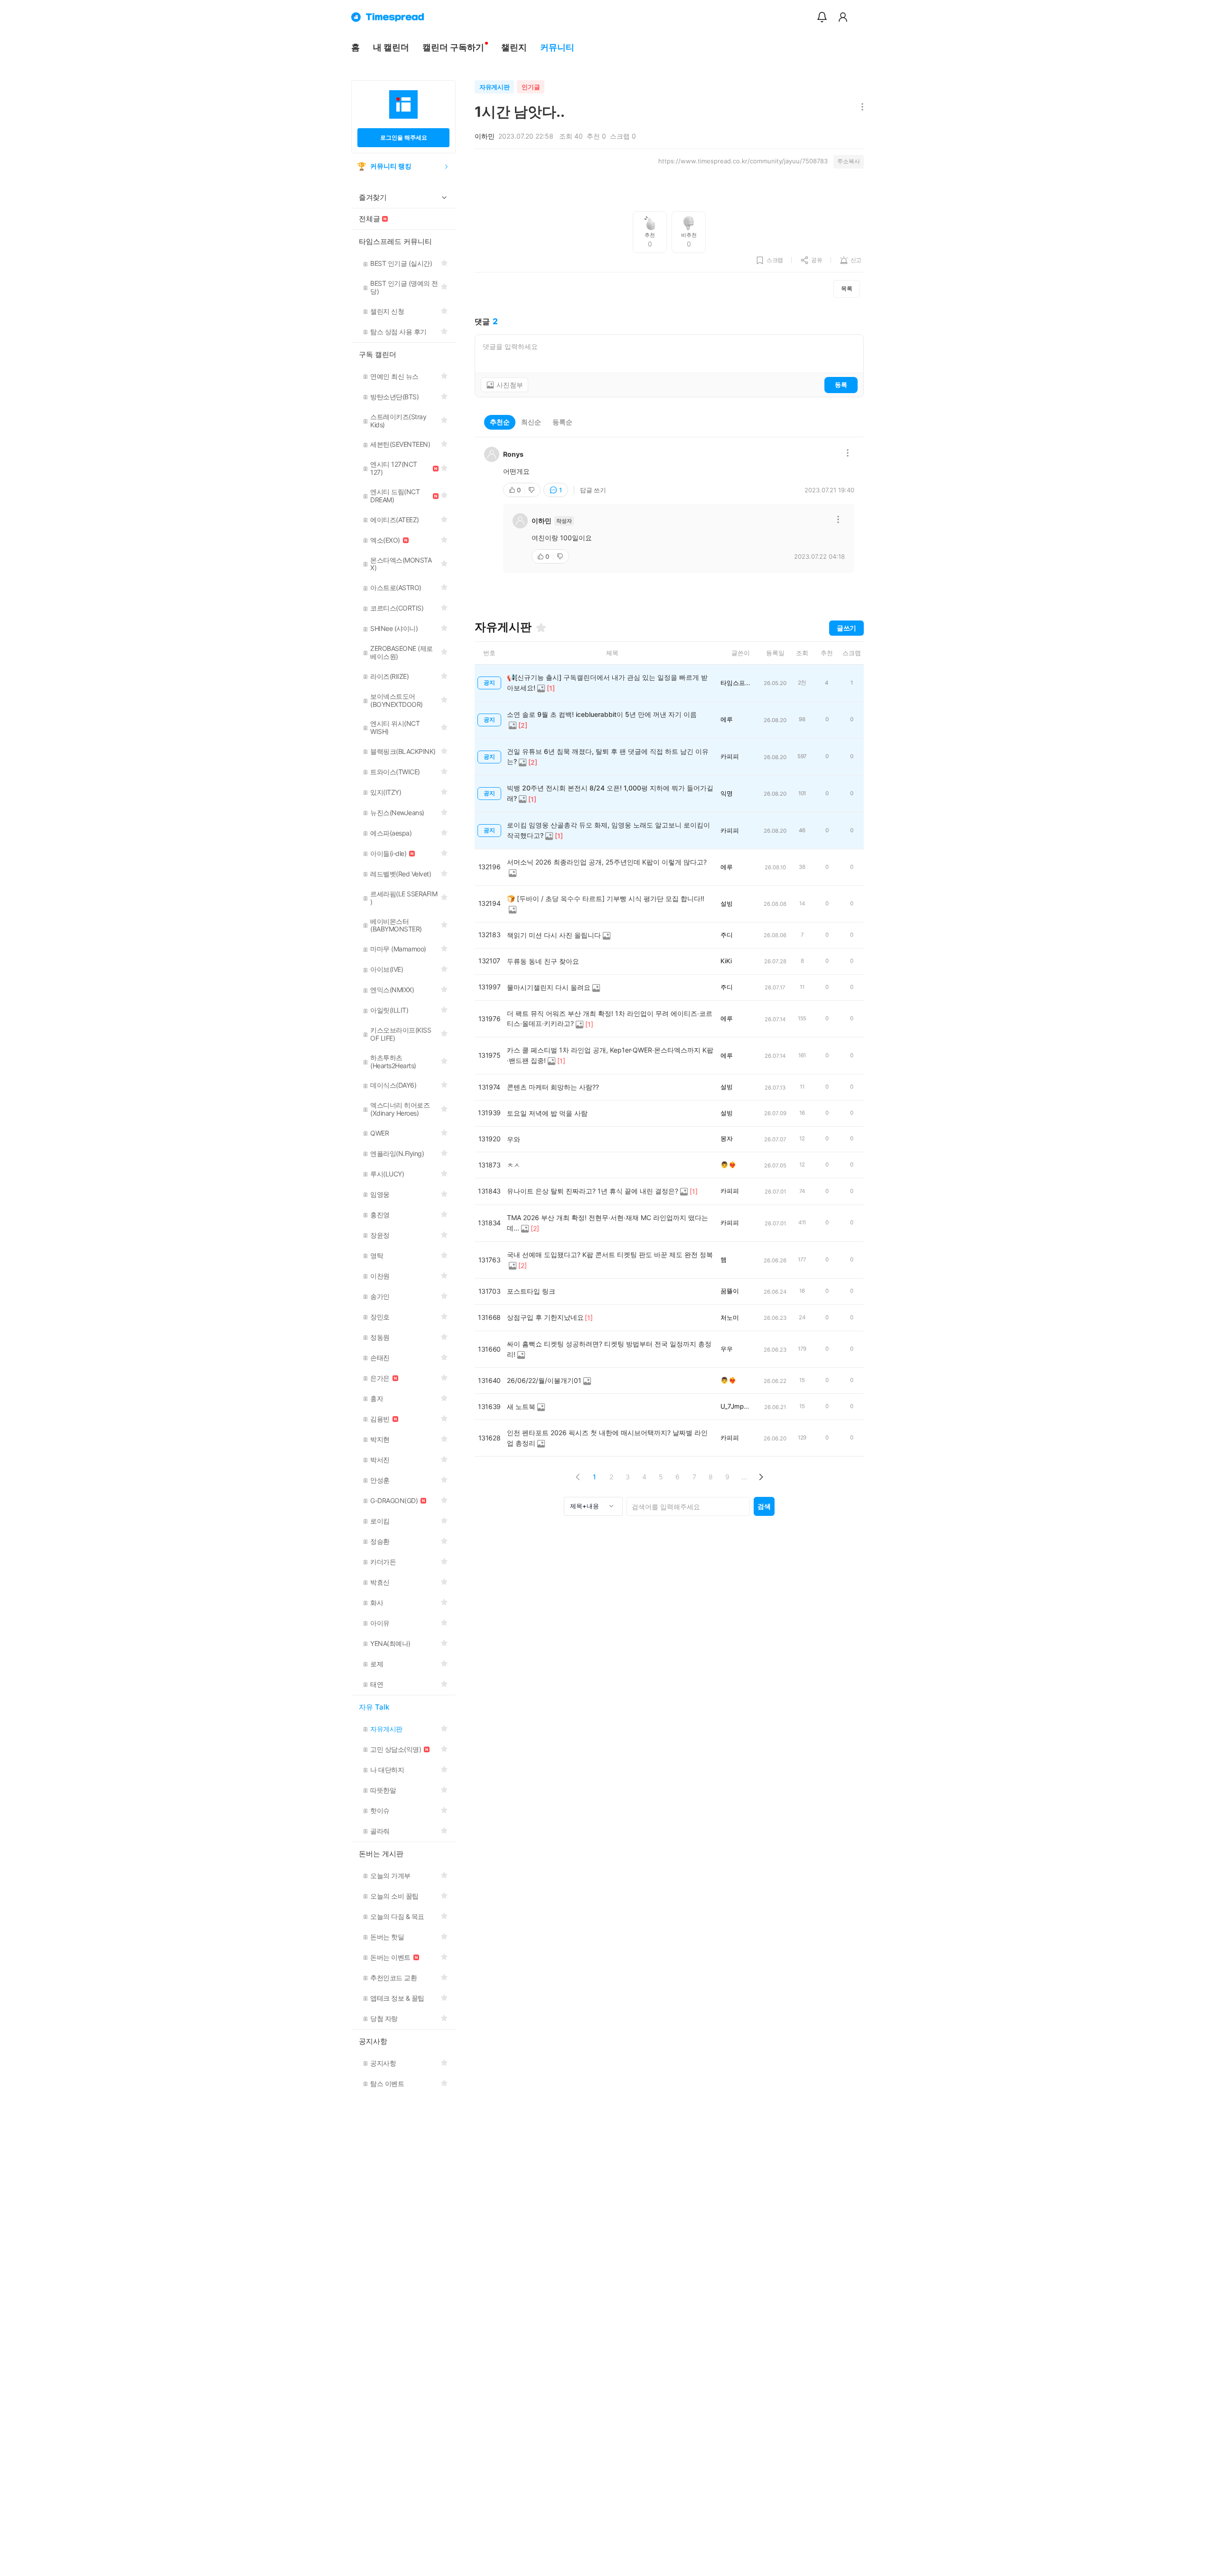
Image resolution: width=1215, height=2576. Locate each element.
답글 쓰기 (593, 490)
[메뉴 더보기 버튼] (860, 108)
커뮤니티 (557, 47)
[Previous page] (578, 1477)
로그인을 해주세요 (404, 137)
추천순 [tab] (500, 422)
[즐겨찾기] (541, 628)
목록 (847, 288)
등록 (841, 385)
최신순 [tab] (531, 422)
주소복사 (849, 161)
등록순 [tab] (562, 422)
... (744, 1477)
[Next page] (761, 1477)
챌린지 (514, 47)
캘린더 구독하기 (453, 47)
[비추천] (533, 490)
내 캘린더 (391, 47)
